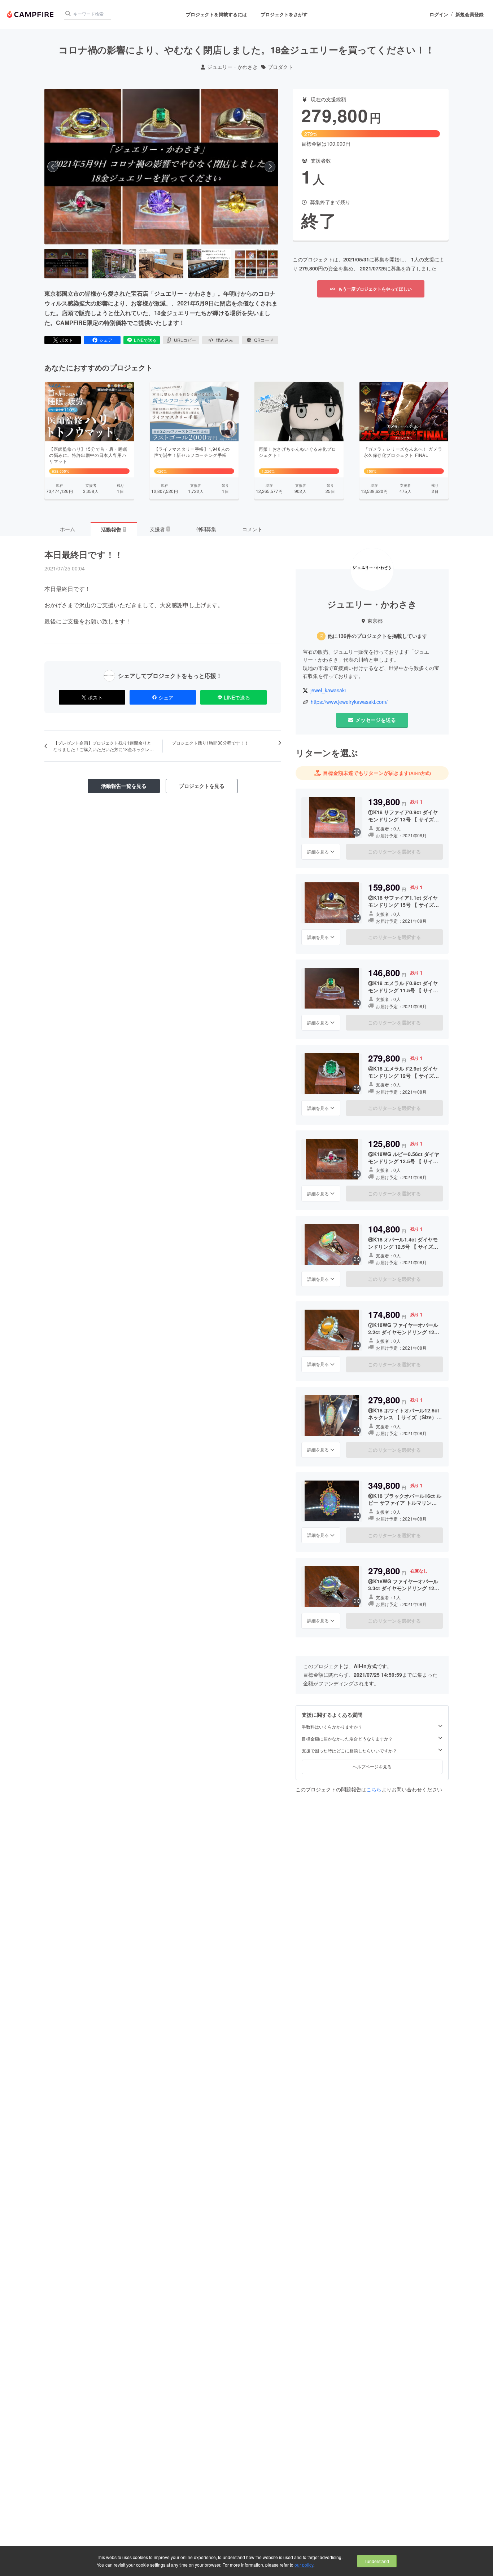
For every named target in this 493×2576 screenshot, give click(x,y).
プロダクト (280, 67)
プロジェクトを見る (202, 786)
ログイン (439, 14)
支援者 (160, 529)
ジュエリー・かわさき (232, 67)
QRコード (264, 340)
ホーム (67, 529)
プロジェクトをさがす (284, 14)
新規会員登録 (470, 14)
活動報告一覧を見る (124, 786)
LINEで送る (145, 340)
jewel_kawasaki (328, 690)
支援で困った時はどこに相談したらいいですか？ (349, 1750)
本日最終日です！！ (84, 554)
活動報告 (113, 529)
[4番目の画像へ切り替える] (209, 264)
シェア (106, 340)
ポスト (66, 340)
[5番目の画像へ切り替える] (256, 264)
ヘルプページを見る (372, 1766)
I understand (377, 2561)
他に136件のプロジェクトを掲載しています (378, 636)
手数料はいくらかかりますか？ (332, 1726)
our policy (304, 2565)
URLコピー (185, 340)
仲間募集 (206, 529)
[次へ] (270, 167)
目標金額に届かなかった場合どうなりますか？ (347, 1738)
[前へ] (53, 167)
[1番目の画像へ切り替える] (66, 264)
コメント (252, 529)
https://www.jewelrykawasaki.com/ (349, 702)
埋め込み (224, 340)
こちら (374, 1789)
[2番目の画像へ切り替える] (114, 264)
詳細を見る (318, 851)
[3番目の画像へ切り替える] (161, 264)
